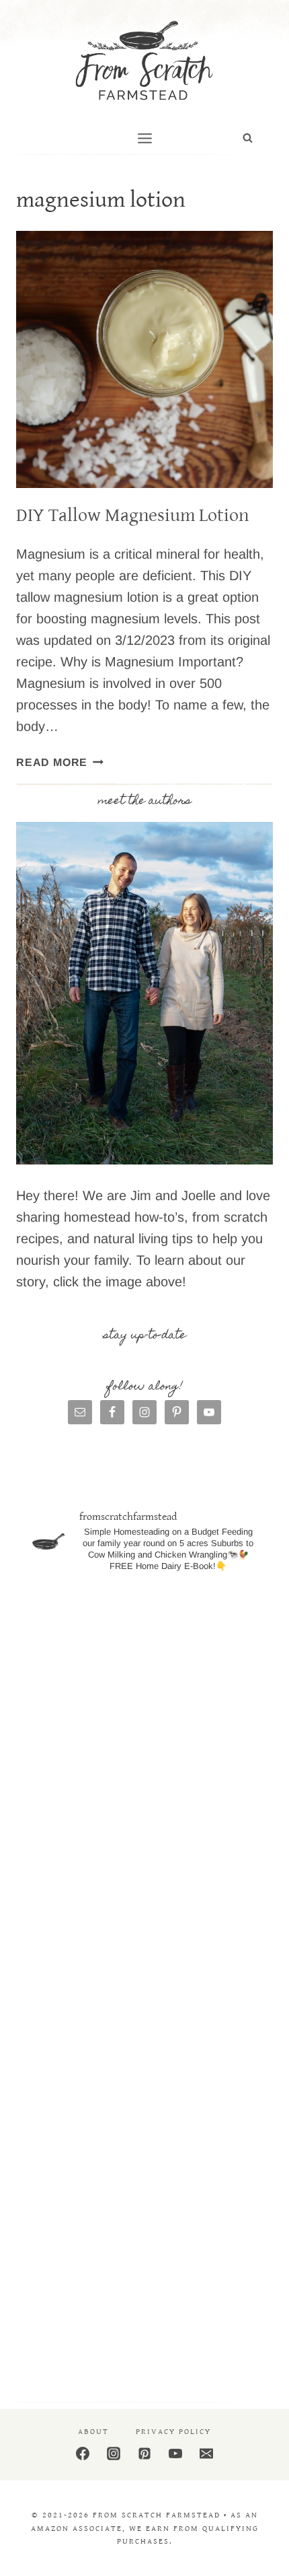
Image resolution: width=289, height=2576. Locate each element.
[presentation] (144, 359)
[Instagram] (114, 2453)
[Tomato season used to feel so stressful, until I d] (144, 2049)
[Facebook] (83, 2453)
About (93, 2432)
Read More (60, 762)
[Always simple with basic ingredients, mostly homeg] (144, 1784)
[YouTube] (175, 2453)
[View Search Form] (248, 138)
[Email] (206, 2453)
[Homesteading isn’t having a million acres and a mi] (144, 1651)
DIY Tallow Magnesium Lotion (132, 516)
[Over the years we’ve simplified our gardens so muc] (144, 2314)
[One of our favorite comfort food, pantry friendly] (144, 1917)
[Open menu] (144, 138)
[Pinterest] (144, 2453)
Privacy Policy (173, 2432)
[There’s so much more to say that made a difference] (144, 2182)
